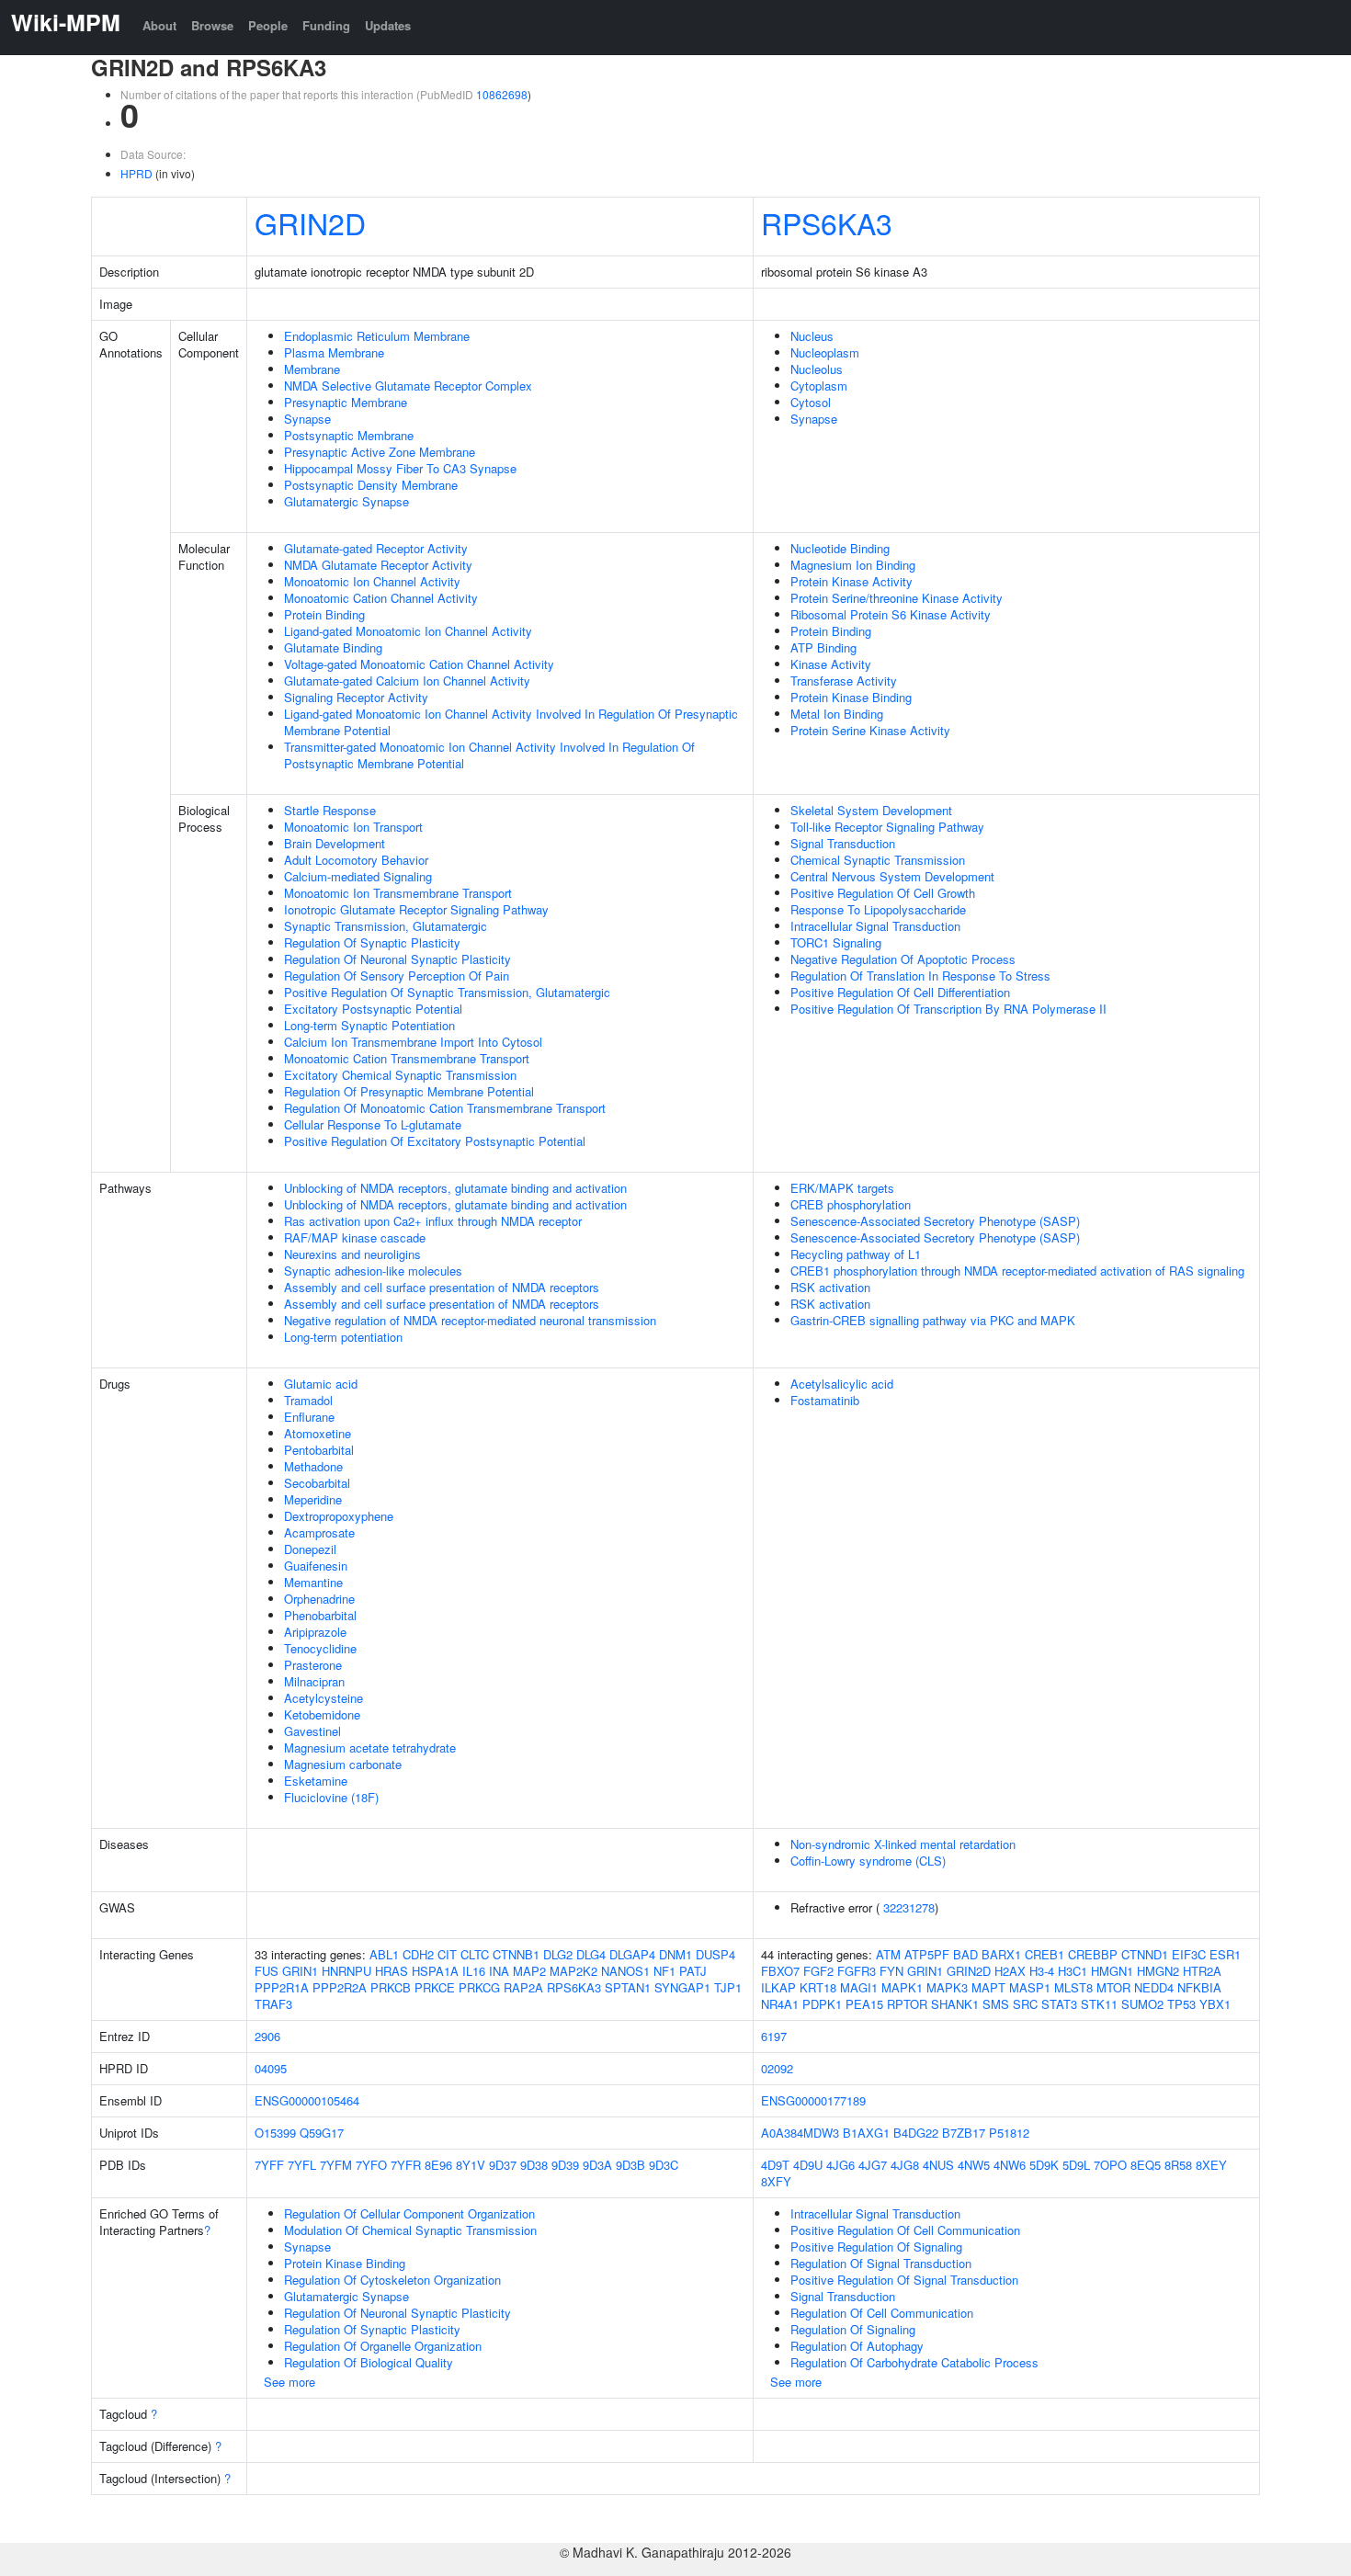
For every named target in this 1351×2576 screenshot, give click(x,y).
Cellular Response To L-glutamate (373, 1124)
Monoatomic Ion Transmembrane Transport (398, 893)
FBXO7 (780, 1971)
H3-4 (1042, 1971)
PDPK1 (822, 2004)
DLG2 (558, 1954)
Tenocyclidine (320, 1648)
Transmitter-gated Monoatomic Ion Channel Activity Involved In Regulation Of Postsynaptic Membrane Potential (489, 755)
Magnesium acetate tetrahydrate (370, 1748)
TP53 (1181, 2004)
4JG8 (905, 2165)
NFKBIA (1199, 1987)
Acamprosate (319, 1532)
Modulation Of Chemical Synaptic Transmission (410, 2230)
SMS (996, 2004)
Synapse (307, 419)
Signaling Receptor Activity (356, 697)
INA (499, 1971)
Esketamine (316, 1781)
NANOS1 (625, 1971)
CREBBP (1093, 1954)
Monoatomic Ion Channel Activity (372, 581)
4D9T (775, 2165)
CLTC (475, 1954)
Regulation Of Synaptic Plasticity (372, 942)
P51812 (1009, 2133)
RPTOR (907, 2004)
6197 (774, 2036)
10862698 (502, 94)
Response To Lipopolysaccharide (878, 909)
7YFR (406, 2165)
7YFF (269, 2165)
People (268, 25)
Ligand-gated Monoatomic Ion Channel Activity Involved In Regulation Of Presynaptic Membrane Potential (511, 722)
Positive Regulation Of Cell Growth (883, 893)
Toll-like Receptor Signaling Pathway (887, 827)
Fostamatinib (825, 1400)
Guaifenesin (316, 1566)
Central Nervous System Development (892, 876)
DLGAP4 (632, 1954)
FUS (267, 1971)
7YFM (336, 2165)
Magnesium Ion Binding (853, 565)
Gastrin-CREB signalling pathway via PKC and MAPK (933, 1320)
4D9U (808, 2165)
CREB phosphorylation (851, 1204)
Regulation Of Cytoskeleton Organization (392, 2280)
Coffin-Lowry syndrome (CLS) (868, 1861)
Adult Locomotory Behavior (356, 860)
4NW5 (974, 2165)
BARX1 (1001, 1954)
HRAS (392, 1971)
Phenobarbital (320, 1615)
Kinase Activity (831, 664)
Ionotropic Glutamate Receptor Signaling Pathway (416, 909)
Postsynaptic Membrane (349, 435)
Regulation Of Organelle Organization (383, 2346)
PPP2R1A (282, 1987)
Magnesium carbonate (343, 1764)
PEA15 (864, 2004)
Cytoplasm (819, 386)
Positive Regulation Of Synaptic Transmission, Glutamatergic (447, 992)
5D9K (1044, 2165)
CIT (447, 1954)
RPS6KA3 (827, 222)
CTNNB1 (516, 1954)
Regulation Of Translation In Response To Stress (920, 976)
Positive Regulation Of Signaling (876, 2247)
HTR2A (1202, 1971)
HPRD (136, 173)
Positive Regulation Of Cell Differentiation (900, 992)
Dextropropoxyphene (339, 1516)
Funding (326, 25)
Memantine (313, 1582)
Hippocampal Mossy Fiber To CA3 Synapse (400, 468)
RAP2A (523, 1987)
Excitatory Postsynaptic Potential (373, 1009)
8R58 (1178, 2165)
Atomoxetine (318, 1433)
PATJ (693, 1971)
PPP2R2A (340, 1987)
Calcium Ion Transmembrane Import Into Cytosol (413, 1042)
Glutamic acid (321, 1384)
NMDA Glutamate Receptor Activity (378, 565)
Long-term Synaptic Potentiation (369, 1025)
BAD (965, 1954)
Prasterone (313, 1665)
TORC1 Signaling (836, 942)
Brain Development (335, 843)
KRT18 (818, 1987)
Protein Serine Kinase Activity (870, 730)
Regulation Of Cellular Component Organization (409, 2213)
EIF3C (1189, 1954)
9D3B (630, 2165)
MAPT (988, 1987)
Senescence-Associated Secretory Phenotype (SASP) (935, 1221)
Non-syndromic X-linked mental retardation (903, 1844)
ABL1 (384, 1954)
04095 (271, 2068)
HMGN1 (1112, 1971)
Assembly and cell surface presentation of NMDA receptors (442, 1287)
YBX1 (1215, 2004)
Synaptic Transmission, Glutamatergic (386, 926)
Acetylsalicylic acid (842, 1384)
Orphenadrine (319, 1599)
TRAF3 (273, 2004)
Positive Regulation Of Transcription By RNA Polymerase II (948, 1009)
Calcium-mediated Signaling (358, 876)
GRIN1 (300, 1971)
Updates (388, 25)
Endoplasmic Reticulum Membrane (377, 336)
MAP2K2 (573, 1971)
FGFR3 (857, 1971)
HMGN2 (1158, 1971)
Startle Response (330, 810)
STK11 (1099, 2004)
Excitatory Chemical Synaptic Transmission (400, 1075)
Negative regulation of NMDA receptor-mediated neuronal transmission (470, 1320)
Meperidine (313, 1499)
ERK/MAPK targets (842, 1188)
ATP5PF (927, 1954)
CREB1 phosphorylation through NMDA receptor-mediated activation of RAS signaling (1017, 1271)
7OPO (1110, 2165)
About (159, 25)
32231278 (909, 1907)
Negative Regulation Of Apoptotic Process (903, 959)
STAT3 (1059, 2004)
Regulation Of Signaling (853, 2329)
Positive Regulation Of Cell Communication (905, 2230)
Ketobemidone (322, 1714)
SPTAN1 (628, 1987)
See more (289, 2382)
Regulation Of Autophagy (857, 2346)
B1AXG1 (866, 2133)
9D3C (664, 2165)
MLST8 (1073, 1987)
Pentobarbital (319, 1450)
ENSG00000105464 (307, 2100)
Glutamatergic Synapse (346, 501)
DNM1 (675, 1954)
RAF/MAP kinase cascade (355, 1237)
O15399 (275, 2133)
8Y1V (471, 2165)
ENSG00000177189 (813, 2100)
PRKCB (391, 1987)
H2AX (1010, 1971)
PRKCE (435, 1987)
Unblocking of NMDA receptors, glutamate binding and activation (455, 1188)
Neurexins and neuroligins (352, 1254)
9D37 (503, 2165)
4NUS (938, 2165)
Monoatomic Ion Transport (353, 827)
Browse (212, 25)
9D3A (597, 2165)
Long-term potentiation (343, 1337)
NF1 (664, 1971)
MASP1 (1030, 1987)
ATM (888, 1954)
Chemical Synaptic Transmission (878, 860)
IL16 (474, 1971)
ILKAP (778, 1987)
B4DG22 (916, 2133)
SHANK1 (955, 2004)
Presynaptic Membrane (346, 402)
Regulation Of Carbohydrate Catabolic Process (914, 2362)
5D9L (1076, 2165)
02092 (777, 2068)
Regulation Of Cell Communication (882, 2313)
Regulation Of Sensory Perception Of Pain (397, 976)
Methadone (313, 1466)
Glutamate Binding (333, 647)
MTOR (1113, 1987)
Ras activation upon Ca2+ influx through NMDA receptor (433, 1221)
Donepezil (310, 1549)
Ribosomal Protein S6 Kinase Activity (891, 614)
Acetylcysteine (324, 1698)
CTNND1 (1145, 1954)
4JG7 (873, 2165)
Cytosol (811, 402)
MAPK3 (947, 1987)
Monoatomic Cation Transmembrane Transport (407, 1058)
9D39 (565, 2165)
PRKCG (479, 1987)
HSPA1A (435, 1971)
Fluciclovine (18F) (331, 1797)
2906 (267, 2036)
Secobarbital (317, 1483)
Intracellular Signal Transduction (875, 926)
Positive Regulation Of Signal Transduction (904, 2280)
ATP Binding (823, 647)
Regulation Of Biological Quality (369, 2362)
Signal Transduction (843, 843)
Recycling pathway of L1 (856, 1254)
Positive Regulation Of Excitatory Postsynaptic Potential (435, 1141)
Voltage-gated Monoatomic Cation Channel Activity (419, 664)
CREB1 (1044, 1954)
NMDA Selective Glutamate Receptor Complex (408, 386)
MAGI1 (859, 1987)
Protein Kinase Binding (851, 697)
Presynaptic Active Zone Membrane (380, 452)
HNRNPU (346, 1971)
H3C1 (1073, 1971)
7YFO (371, 2165)
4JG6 (840, 2165)
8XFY (776, 2181)
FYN (891, 1971)
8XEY (1211, 2165)
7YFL (302, 2165)
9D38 (534, 2165)
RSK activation (830, 1287)
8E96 (438, 2165)
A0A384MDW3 (800, 2133)
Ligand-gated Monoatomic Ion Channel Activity (408, 631)
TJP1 (728, 1987)
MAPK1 (902, 1987)
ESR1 (1225, 1954)
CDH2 (418, 1954)
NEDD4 (1154, 1987)
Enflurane (309, 1417)
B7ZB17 (964, 2133)
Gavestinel (312, 1731)
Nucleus (812, 336)
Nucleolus (817, 369)
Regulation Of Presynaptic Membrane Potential (409, 1091)
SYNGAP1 (682, 1987)
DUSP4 (715, 1954)
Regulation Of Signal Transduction (881, 2263)
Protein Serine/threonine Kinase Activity (897, 598)
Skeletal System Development (871, 810)
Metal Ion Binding (837, 714)
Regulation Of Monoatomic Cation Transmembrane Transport (445, 1108)
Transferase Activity (844, 681)
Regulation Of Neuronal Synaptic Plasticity (397, 959)
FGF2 (818, 1971)
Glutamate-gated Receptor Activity (376, 548)
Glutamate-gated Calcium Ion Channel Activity (407, 681)
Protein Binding (324, 614)
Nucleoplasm (825, 352)
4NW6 (1010, 2165)
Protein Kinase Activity (851, 581)
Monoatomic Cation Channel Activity (381, 598)
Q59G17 (322, 2133)
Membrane (312, 369)
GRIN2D (310, 222)
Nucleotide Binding (840, 548)
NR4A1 (780, 2004)
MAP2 (529, 1971)
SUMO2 (1142, 2004)
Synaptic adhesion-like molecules (373, 1271)
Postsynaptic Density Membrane (371, 485)
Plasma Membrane (334, 352)
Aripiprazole (315, 1632)
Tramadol (308, 1400)
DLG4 (591, 1954)
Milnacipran (314, 1681)
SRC (1025, 2004)
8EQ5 (1146, 2165)
